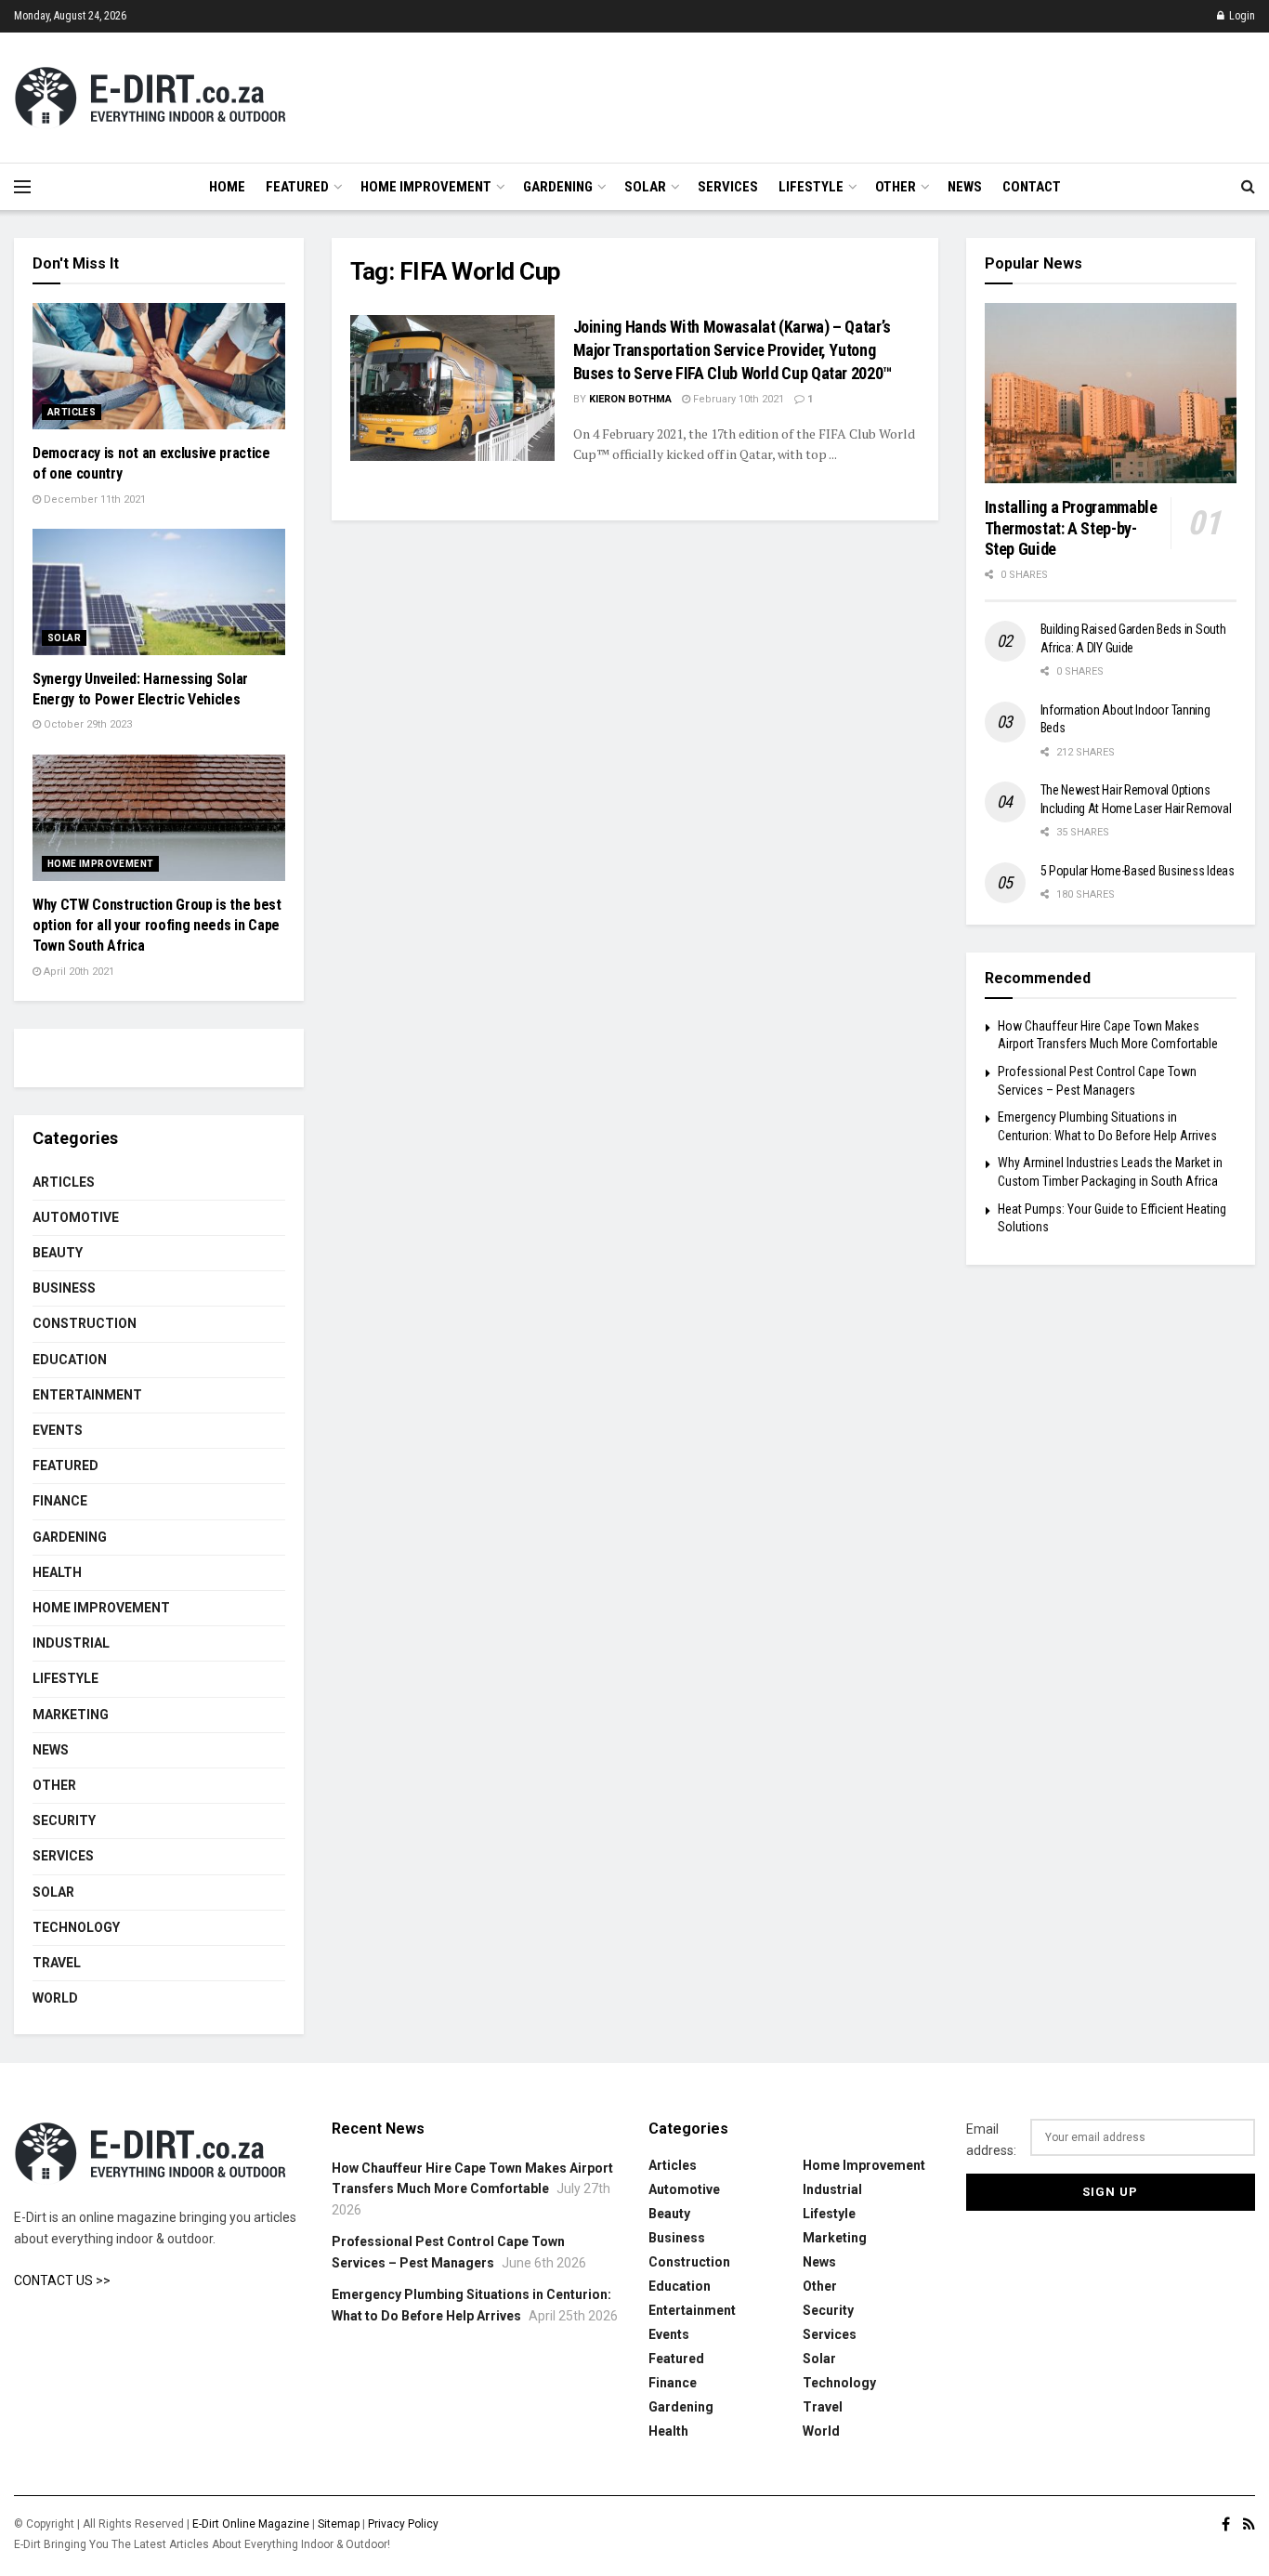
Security (64, 1820)
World (55, 1998)
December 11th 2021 (93, 499)
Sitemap (339, 2524)
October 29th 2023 (86, 724)
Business (64, 1288)
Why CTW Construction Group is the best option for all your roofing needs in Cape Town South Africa (157, 926)
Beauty (58, 1253)
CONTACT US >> (62, 2280)
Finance (60, 1501)
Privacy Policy (403, 2524)
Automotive (76, 1217)
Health (57, 1572)
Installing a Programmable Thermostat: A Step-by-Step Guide (1071, 528)
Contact (1032, 187)
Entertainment (87, 1395)
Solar (645, 187)
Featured (297, 187)
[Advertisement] (917, 95)
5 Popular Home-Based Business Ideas (1138, 871)
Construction (85, 1323)
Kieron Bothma (630, 399)
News (965, 187)
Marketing (71, 1715)
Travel (57, 1963)
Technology (76, 1927)
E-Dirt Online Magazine (251, 2524)
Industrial (71, 1643)
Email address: (991, 2139)
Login (1241, 16)
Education (70, 1360)
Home (227, 187)
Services (728, 187)
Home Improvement (426, 187)
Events (58, 1430)
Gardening (558, 187)
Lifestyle (811, 187)
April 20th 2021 (78, 972)
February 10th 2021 (737, 399)
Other (896, 187)
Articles (72, 412)
